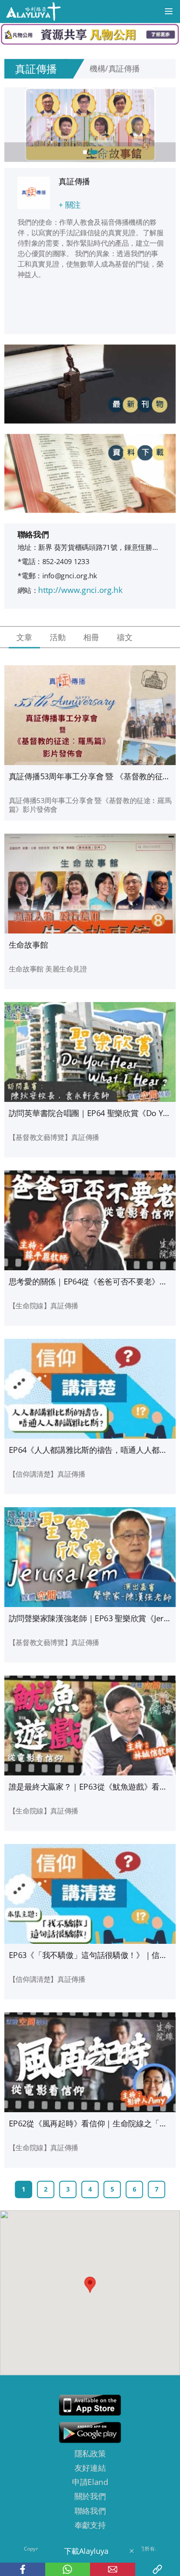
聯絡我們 (90, 2511)
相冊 (91, 637)
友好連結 (90, 2468)
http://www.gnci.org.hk (80, 590)
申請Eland (90, 2482)
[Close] (131, 2551)
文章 (24, 637)
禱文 (125, 637)
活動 (58, 637)
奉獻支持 (90, 2525)
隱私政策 (90, 2453)
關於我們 (90, 2496)
